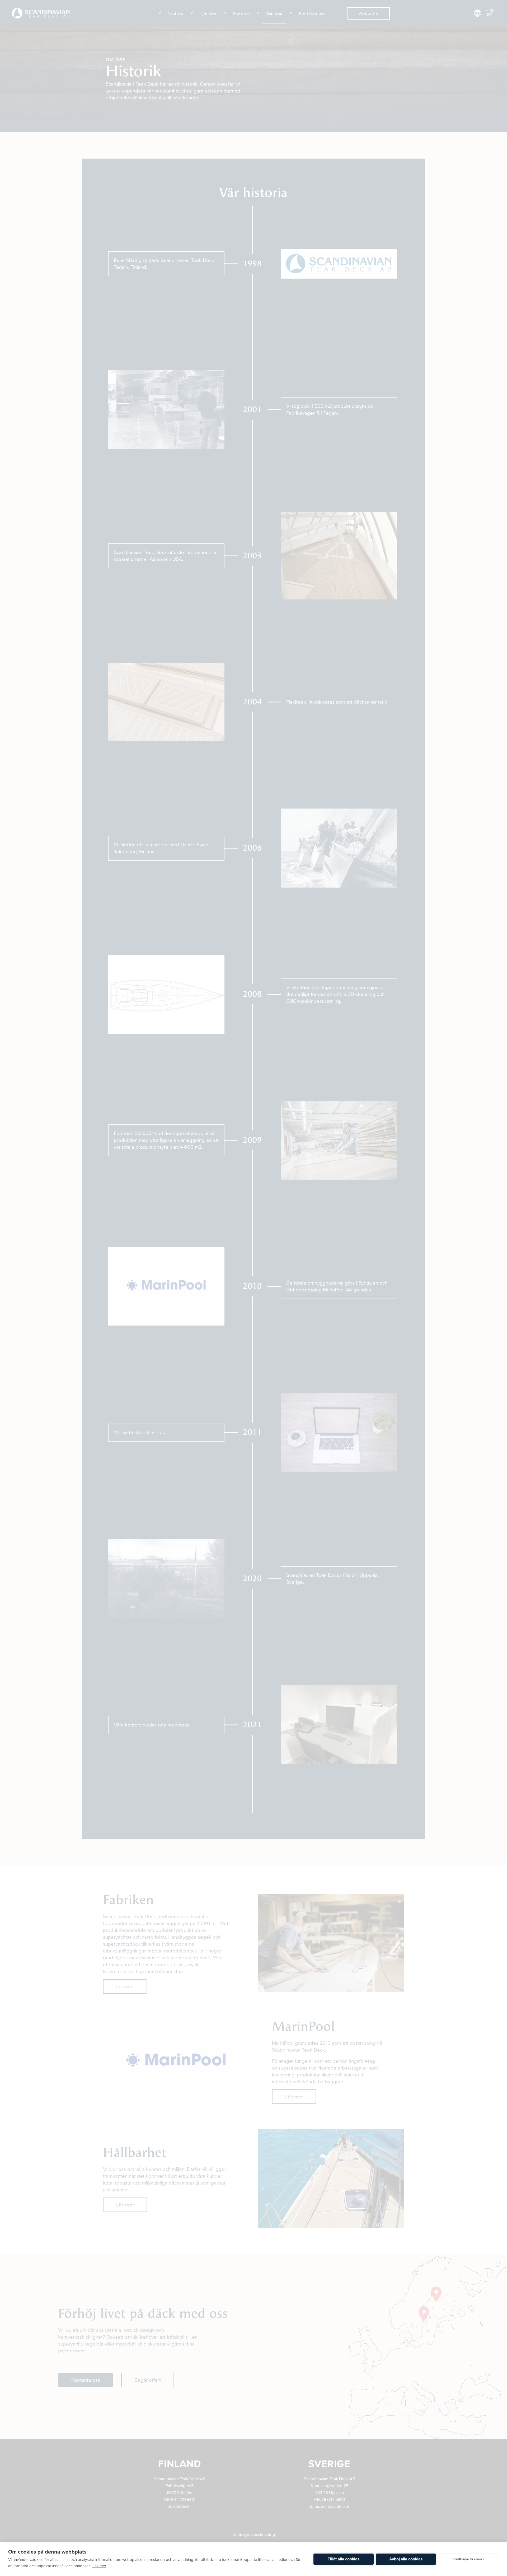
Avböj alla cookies (406, 2559)
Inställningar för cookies (469, 2559)
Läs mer (99, 2566)
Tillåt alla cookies (344, 2559)
